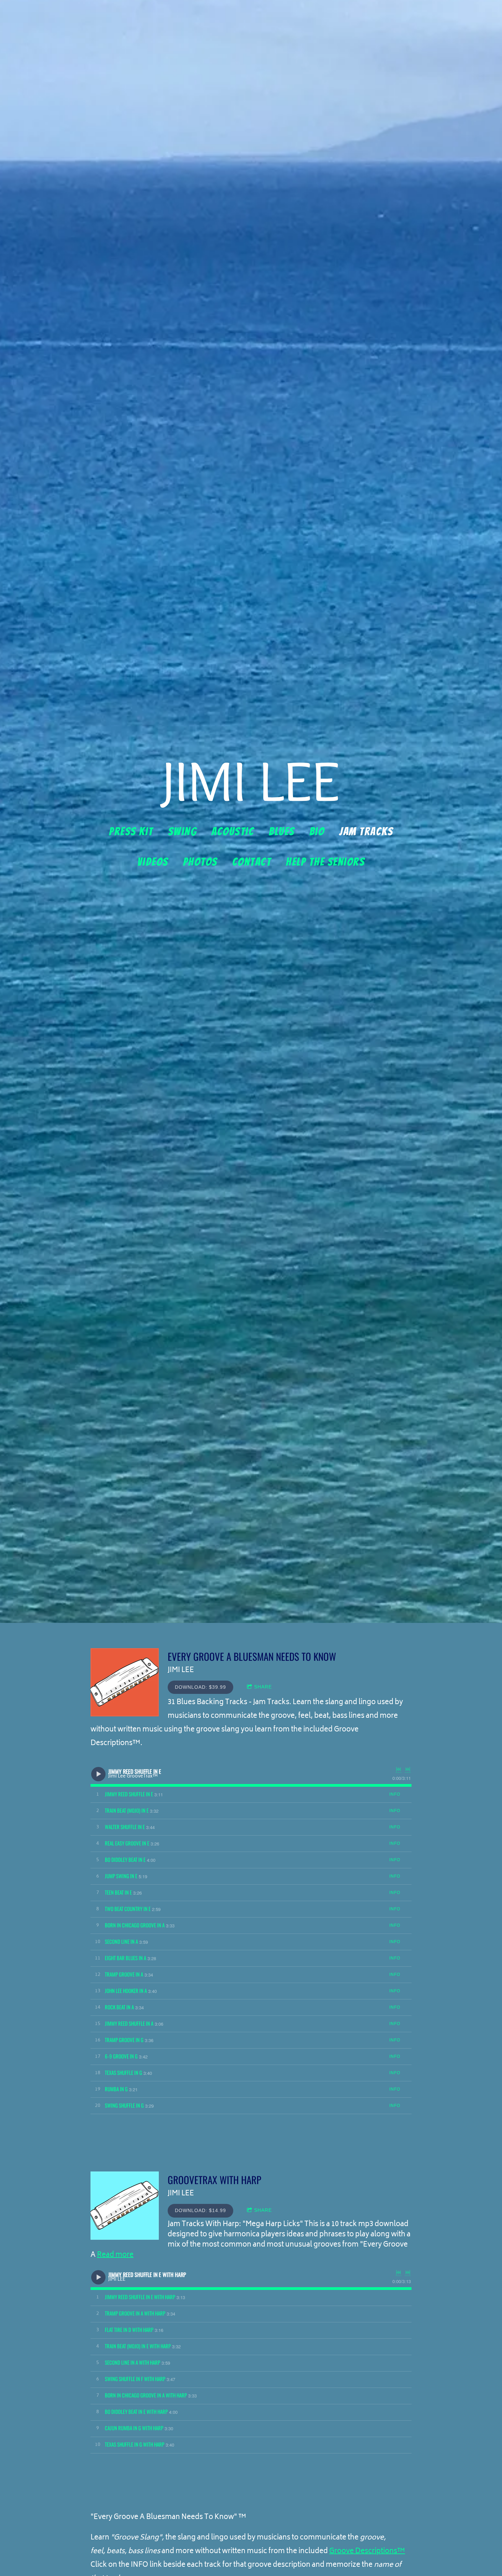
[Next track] (408, 1769)
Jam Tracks (366, 831)
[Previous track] (399, 1769)
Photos (200, 862)
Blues (282, 831)
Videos (153, 862)
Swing (183, 831)
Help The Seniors (325, 862)
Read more (115, 2255)
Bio (317, 831)
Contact (252, 862)
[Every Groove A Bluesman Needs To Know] (125, 1682)
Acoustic (233, 831)
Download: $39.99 (200, 1687)
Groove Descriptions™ (367, 2552)
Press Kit (131, 831)
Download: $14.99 (200, 2210)
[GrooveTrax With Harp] (125, 2206)
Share (263, 1687)
